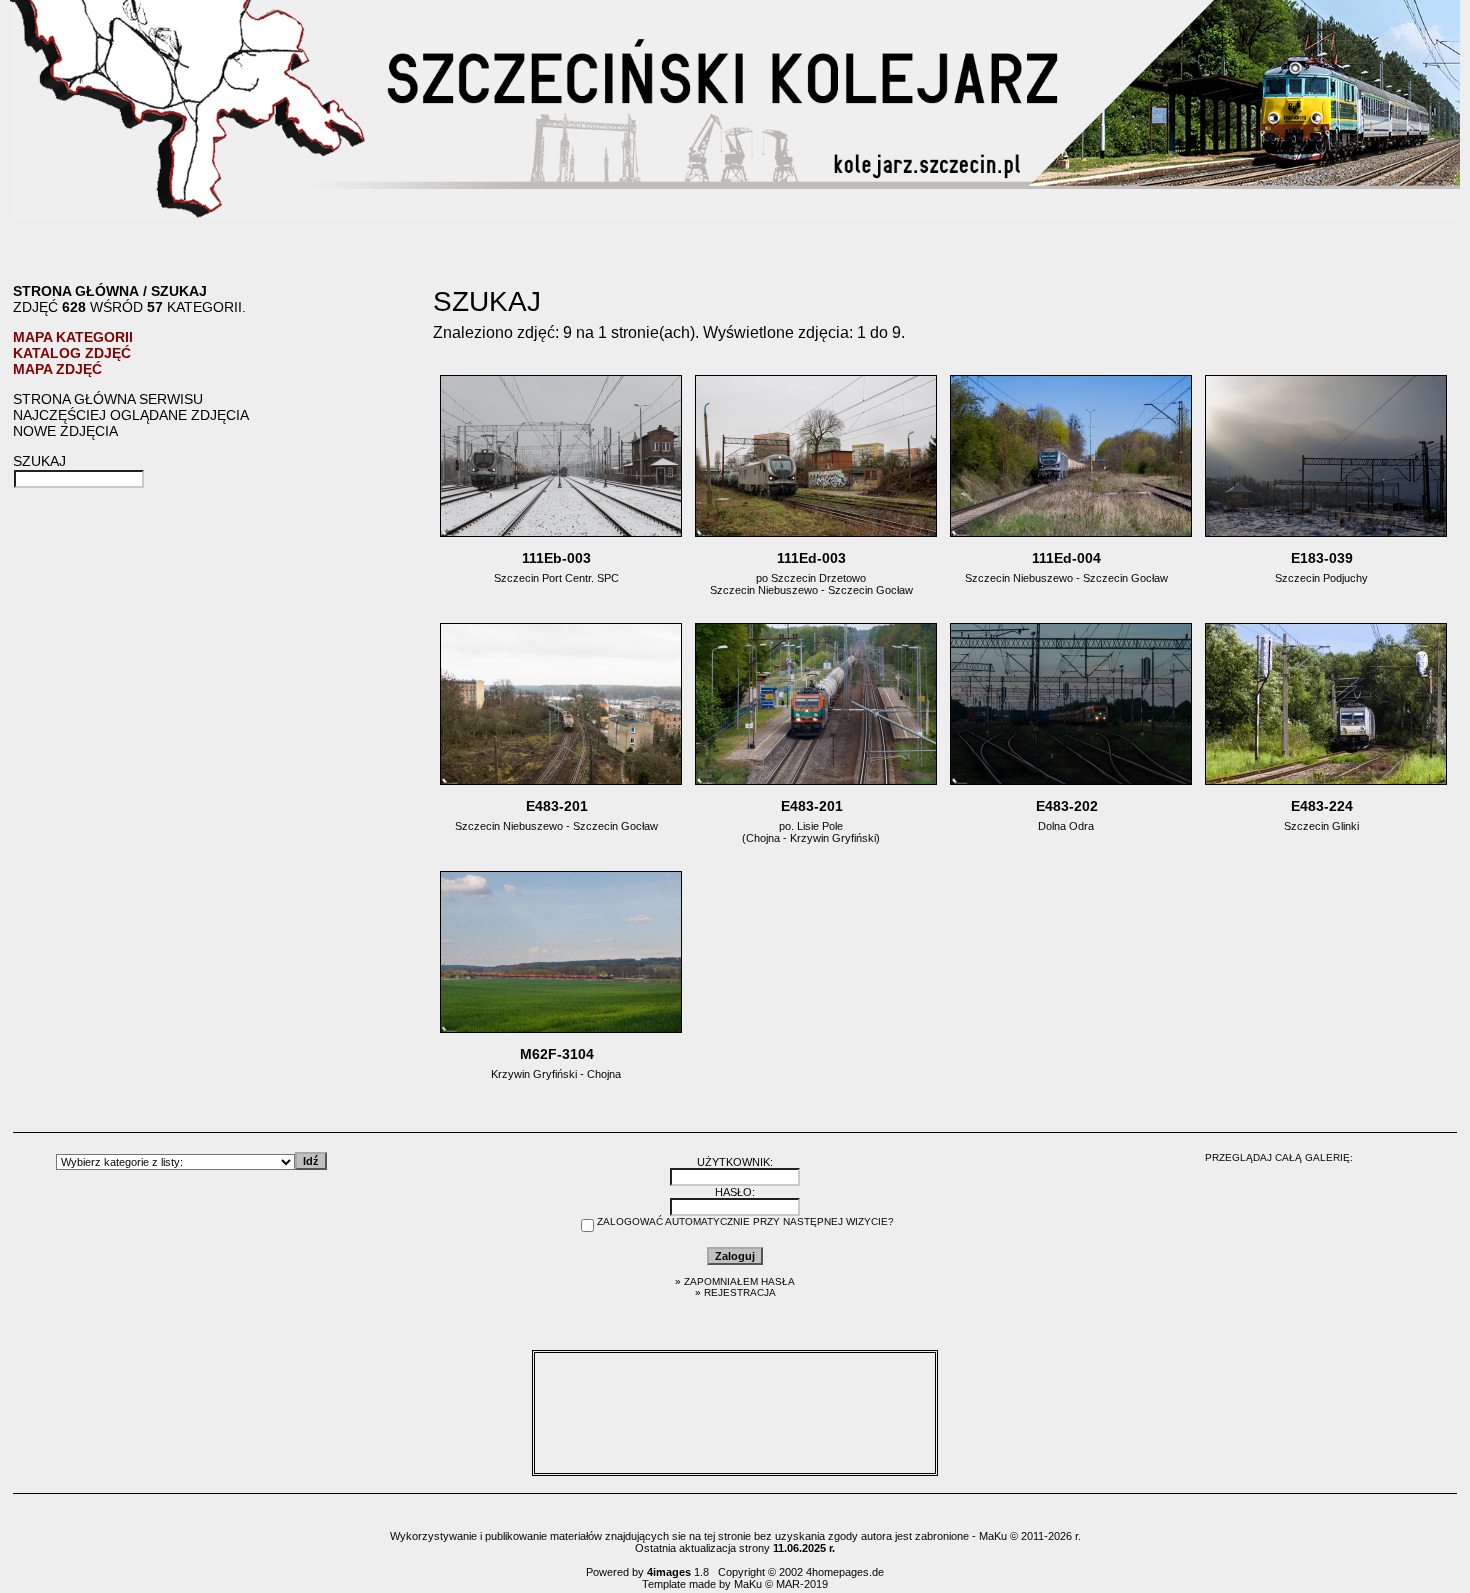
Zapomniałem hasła (739, 1281)
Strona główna (76, 291)
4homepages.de (845, 1572)
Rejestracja (740, 1292)
